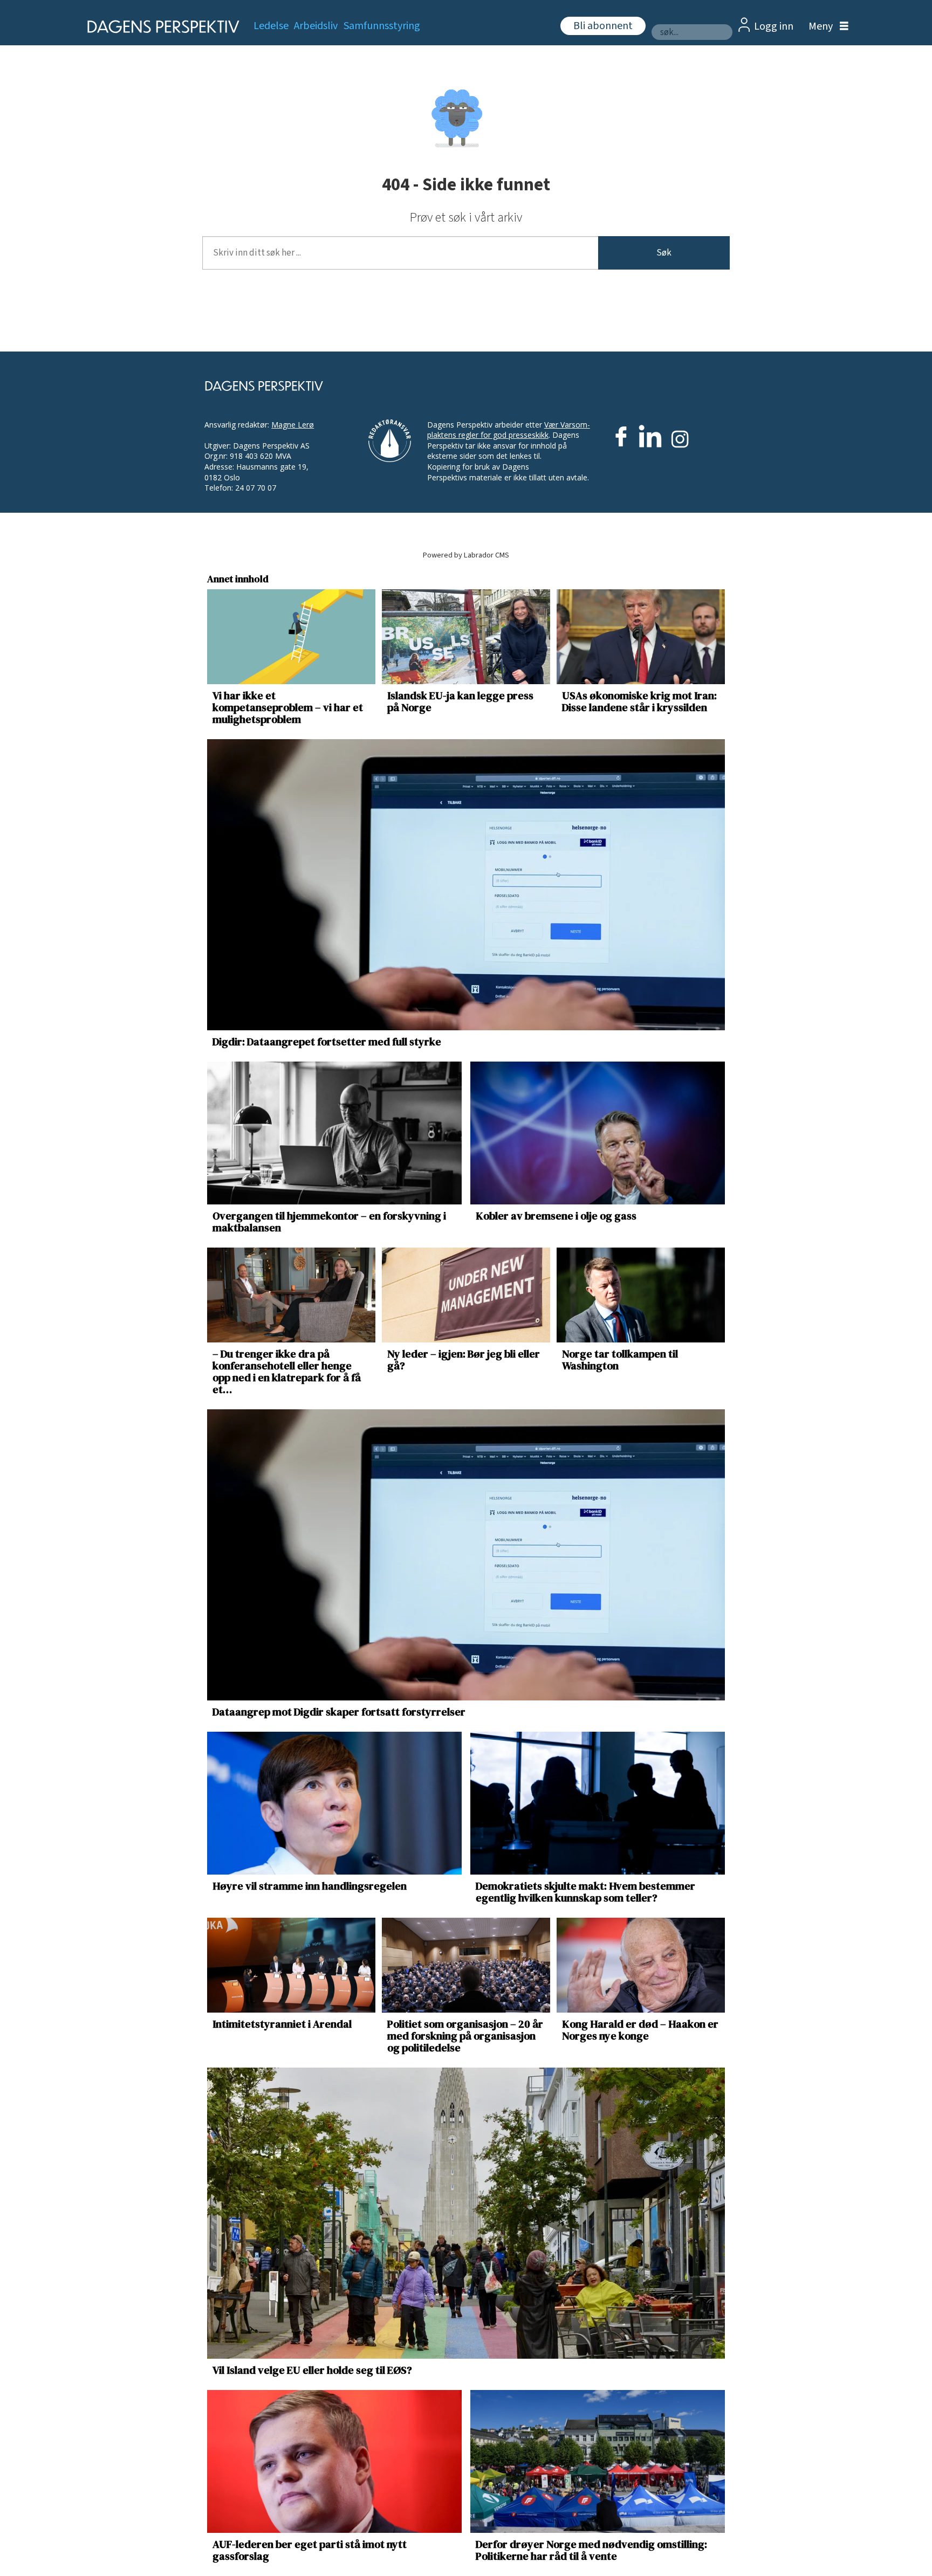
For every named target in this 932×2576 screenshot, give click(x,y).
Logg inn (774, 26)
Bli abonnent (603, 26)
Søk (664, 253)
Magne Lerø (293, 425)
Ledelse (271, 26)
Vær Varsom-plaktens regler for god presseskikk (509, 430)
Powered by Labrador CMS (466, 555)
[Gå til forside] (160, 27)
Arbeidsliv (316, 26)
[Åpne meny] (826, 27)
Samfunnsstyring (382, 26)
